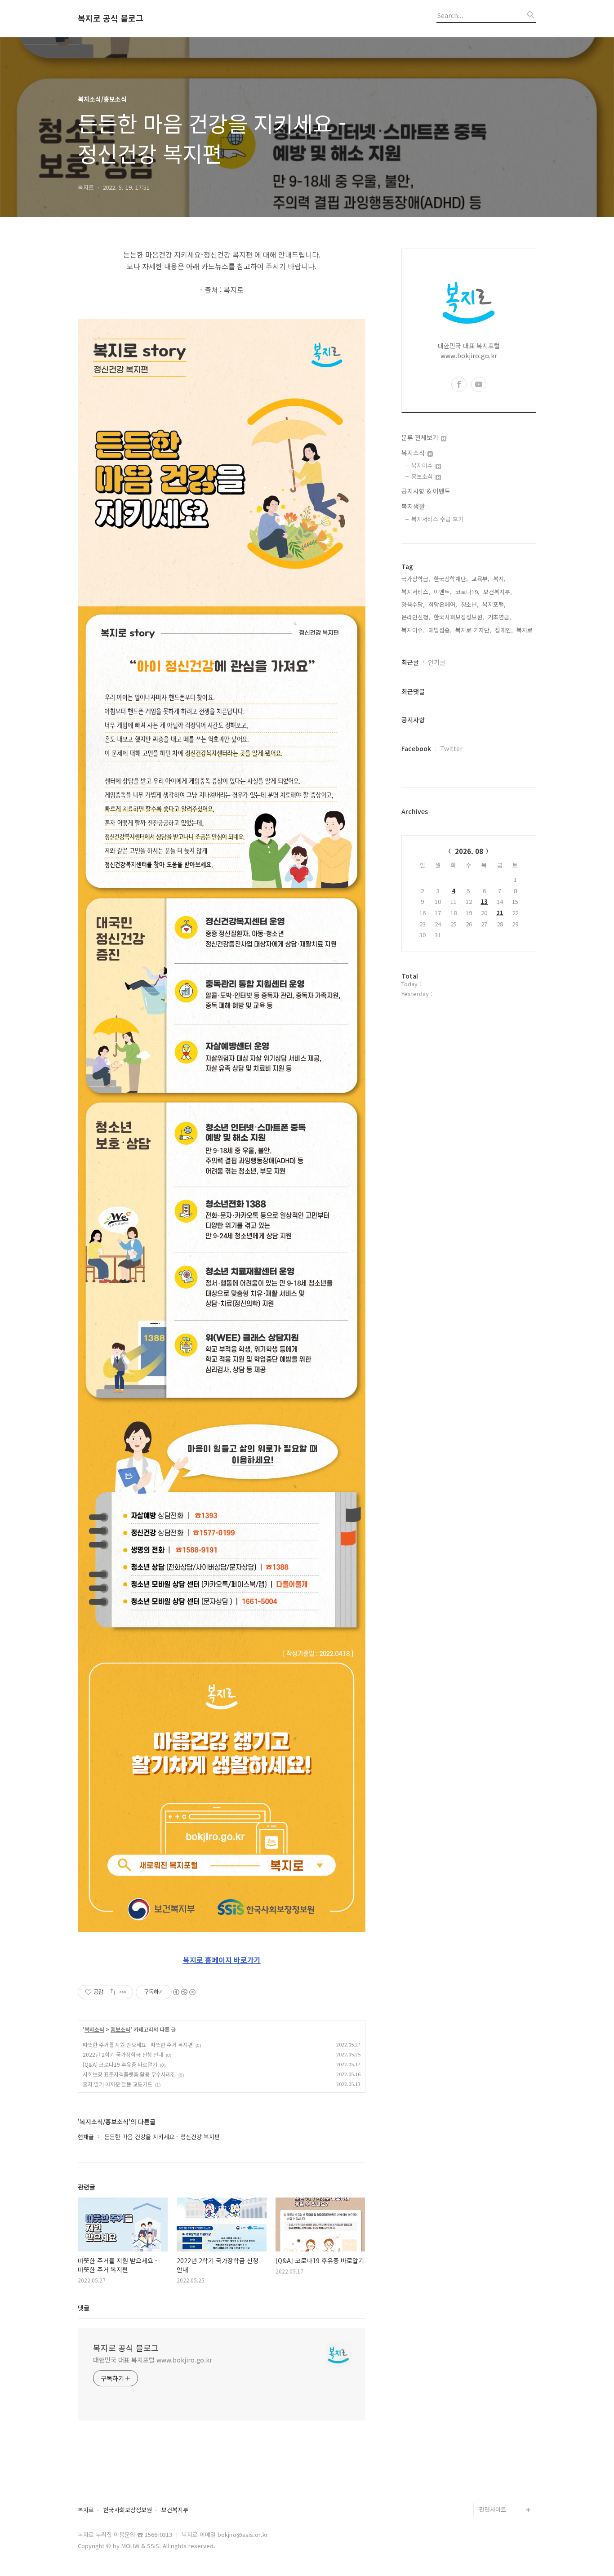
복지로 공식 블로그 (111, 18)
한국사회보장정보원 (128, 2510)
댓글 (84, 2308)
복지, (499, 579)
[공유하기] (112, 1992)
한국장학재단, (451, 579)
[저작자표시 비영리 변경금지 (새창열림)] (184, 1992)
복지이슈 (423, 465)
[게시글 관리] (123, 1992)
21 (500, 913)
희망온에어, (443, 604)
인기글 (437, 662)
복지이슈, (413, 630)
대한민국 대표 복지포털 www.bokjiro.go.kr (153, 2360)
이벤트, (443, 592)
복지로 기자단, (473, 630)
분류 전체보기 (421, 437)
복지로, (525, 630)
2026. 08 (469, 851)
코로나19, (467, 592)
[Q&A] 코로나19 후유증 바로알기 (120, 2064)
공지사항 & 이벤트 (426, 491)
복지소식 (94, 2029)
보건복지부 (175, 2510)
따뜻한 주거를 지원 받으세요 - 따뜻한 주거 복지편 (138, 2044)
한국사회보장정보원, (459, 617)
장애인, (504, 630)
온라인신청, (416, 617)
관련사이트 (493, 2509)
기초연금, (499, 617)
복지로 (86, 2510)
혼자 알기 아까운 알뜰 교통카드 (118, 2084)
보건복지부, (498, 592)
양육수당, (413, 604)
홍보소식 (120, 2029)
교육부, (481, 579)
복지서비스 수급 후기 (437, 519)
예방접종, (440, 630)
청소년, (470, 604)
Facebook (416, 748)
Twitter (451, 748)
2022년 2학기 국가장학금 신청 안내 (123, 2054)
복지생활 (413, 506)
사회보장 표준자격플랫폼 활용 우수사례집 (129, 2074)
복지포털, (494, 604)
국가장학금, (416, 579)
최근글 (410, 662)
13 (484, 901)
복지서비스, (416, 592)
